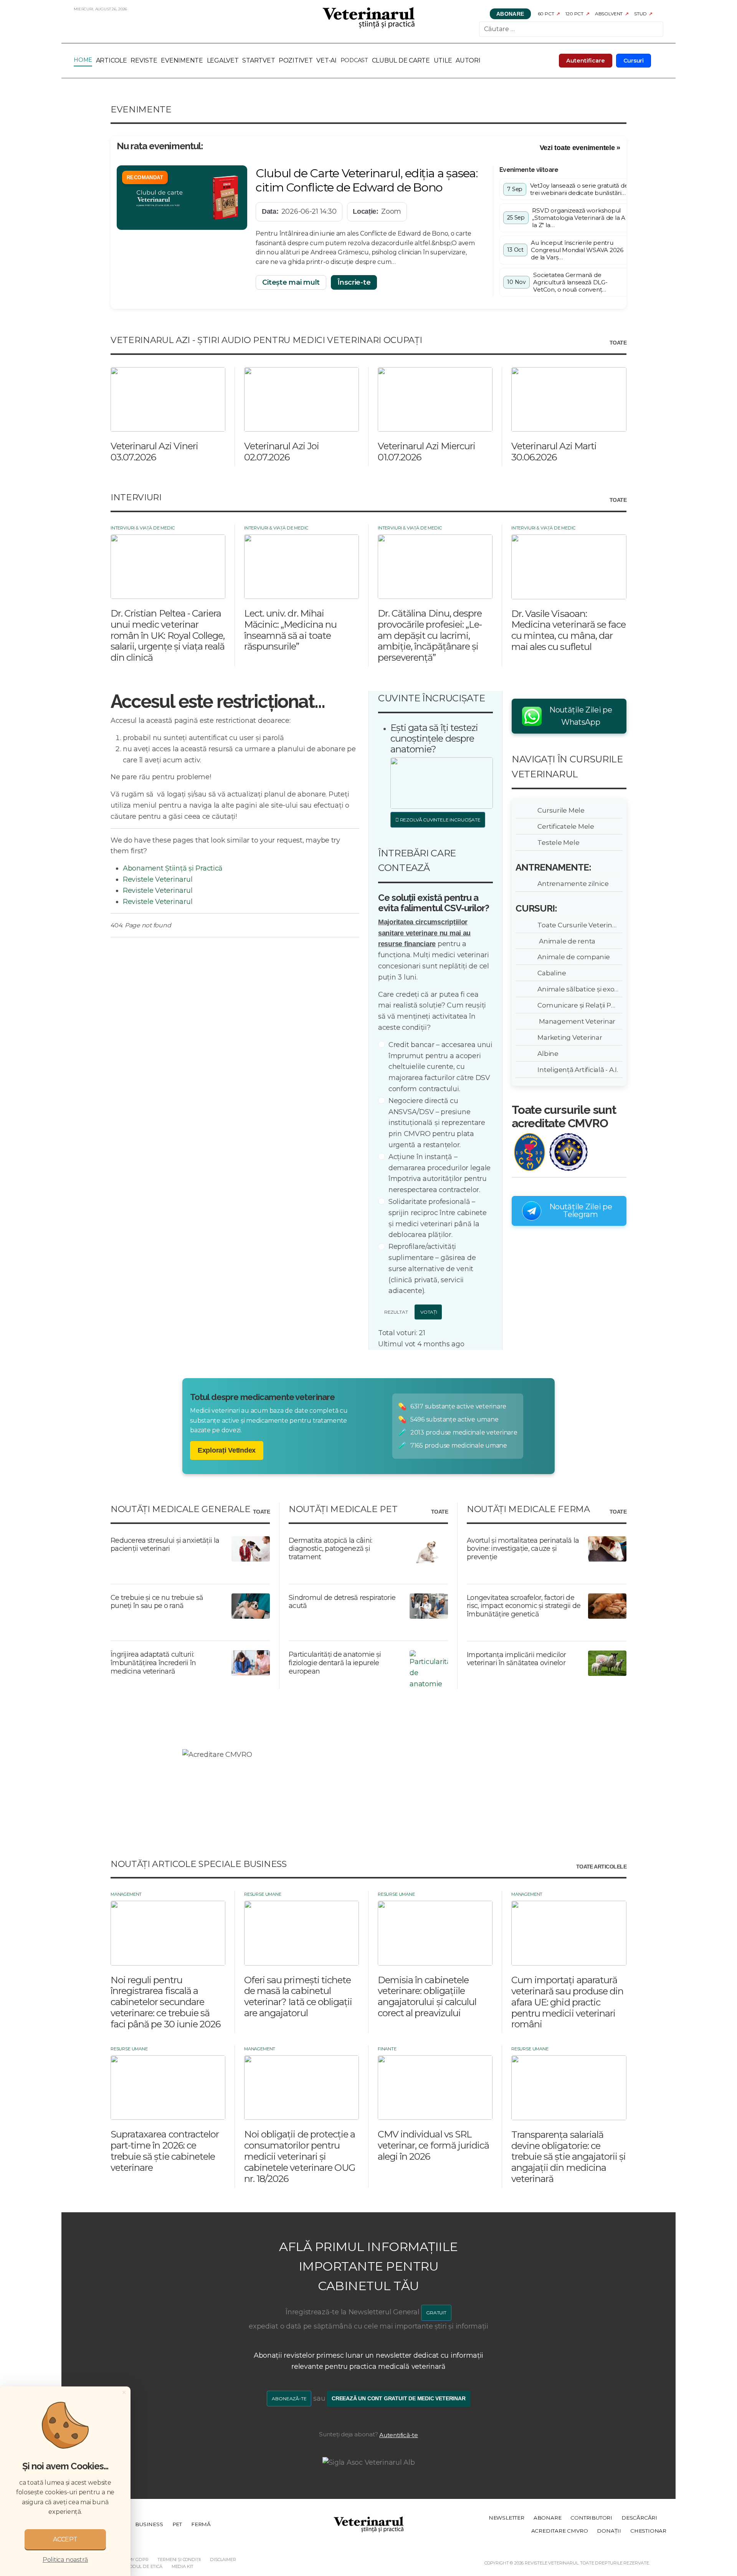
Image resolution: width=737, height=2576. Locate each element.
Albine (547, 1053)
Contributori (591, 2518)
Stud (640, 14)
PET (177, 2524)
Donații (609, 2531)
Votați (428, 1312)
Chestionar (648, 2531)
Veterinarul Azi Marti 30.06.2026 (554, 452)
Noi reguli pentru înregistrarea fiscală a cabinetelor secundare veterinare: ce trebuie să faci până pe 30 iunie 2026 (165, 2002)
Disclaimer (223, 2560)
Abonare (510, 14)
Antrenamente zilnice (572, 883)
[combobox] (571, 29)
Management (126, 1894)
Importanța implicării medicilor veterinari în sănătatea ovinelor (516, 1659)
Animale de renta (565, 941)
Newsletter (506, 2518)
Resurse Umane (263, 1894)
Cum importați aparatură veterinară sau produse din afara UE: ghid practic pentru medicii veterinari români (567, 2002)
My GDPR (138, 2560)
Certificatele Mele (564, 826)
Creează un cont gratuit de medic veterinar (399, 2399)
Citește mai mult (291, 282)
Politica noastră (65, 2560)
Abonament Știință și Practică (173, 868)
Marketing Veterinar (568, 1037)
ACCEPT (65, 2539)
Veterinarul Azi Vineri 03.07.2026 (154, 452)
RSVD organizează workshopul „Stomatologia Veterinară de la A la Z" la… (579, 218)
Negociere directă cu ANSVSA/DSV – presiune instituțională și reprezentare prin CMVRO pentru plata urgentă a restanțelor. (437, 1123)
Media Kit (183, 2566)
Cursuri (634, 61)
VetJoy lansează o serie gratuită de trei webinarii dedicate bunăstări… (579, 189)
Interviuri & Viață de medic (142, 528)
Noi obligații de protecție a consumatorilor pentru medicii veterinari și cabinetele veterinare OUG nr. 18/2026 (300, 2156)
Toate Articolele (601, 1867)
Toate (618, 343)
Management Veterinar (575, 1021)
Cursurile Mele (560, 810)
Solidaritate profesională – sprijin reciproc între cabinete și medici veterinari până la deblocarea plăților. (438, 1218)
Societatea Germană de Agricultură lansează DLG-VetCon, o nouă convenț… (570, 282)
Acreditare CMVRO (560, 2531)
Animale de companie (572, 957)
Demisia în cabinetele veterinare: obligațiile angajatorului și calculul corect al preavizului (427, 1996)
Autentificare (586, 61)
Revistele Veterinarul (158, 879)
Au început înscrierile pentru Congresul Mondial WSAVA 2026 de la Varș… (577, 250)
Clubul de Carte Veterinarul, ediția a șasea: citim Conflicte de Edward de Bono (367, 180)
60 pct (546, 14)
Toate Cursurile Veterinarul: (579, 925)
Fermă (201, 2524)
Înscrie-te (354, 282)
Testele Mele (557, 842)
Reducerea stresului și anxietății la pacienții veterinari (165, 1545)
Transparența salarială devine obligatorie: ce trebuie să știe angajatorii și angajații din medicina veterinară (568, 2157)
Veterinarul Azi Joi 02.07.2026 (282, 452)
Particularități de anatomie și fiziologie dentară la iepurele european (335, 1663)
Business (149, 2524)
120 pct (574, 14)
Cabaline (550, 973)
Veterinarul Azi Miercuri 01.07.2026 (426, 452)
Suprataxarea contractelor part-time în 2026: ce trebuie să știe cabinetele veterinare (165, 2151)
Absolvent (609, 14)
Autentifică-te (399, 2435)
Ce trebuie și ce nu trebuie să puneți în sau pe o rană (157, 1602)
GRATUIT (436, 2313)
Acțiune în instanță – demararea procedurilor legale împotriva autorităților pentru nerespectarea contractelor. (440, 1173)
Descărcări (639, 2518)
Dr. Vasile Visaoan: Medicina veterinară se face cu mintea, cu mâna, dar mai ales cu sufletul (568, 630)
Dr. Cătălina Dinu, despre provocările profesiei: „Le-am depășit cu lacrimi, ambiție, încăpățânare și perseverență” (430, 635)
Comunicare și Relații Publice (579, 1005)
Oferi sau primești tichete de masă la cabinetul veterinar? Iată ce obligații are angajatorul (298, 1996)
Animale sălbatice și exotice (579, 989)
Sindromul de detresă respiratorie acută (342, 1602)
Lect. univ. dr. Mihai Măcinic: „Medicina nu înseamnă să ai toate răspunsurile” (290, 630)
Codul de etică (145, 2566)
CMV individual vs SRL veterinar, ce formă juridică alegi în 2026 (433, 2145)
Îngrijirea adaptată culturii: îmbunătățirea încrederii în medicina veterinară (153, 1663)
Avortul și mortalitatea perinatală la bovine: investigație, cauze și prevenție (523, 1549)
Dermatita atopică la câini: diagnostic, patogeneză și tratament (330, 1549)
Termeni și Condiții (179, 2560)
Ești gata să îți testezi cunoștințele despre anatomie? (434, 738)
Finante (387, 2049)
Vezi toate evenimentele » (580, 148)
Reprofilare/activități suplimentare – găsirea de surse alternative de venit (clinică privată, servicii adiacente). (432, 1269)
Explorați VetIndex (227, 1450)
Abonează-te (289, 2399)
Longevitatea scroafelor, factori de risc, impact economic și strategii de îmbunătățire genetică (524, 1606)
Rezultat (395, 1312)
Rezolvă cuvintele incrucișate (440, 820)
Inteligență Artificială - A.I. (576, 1069)
